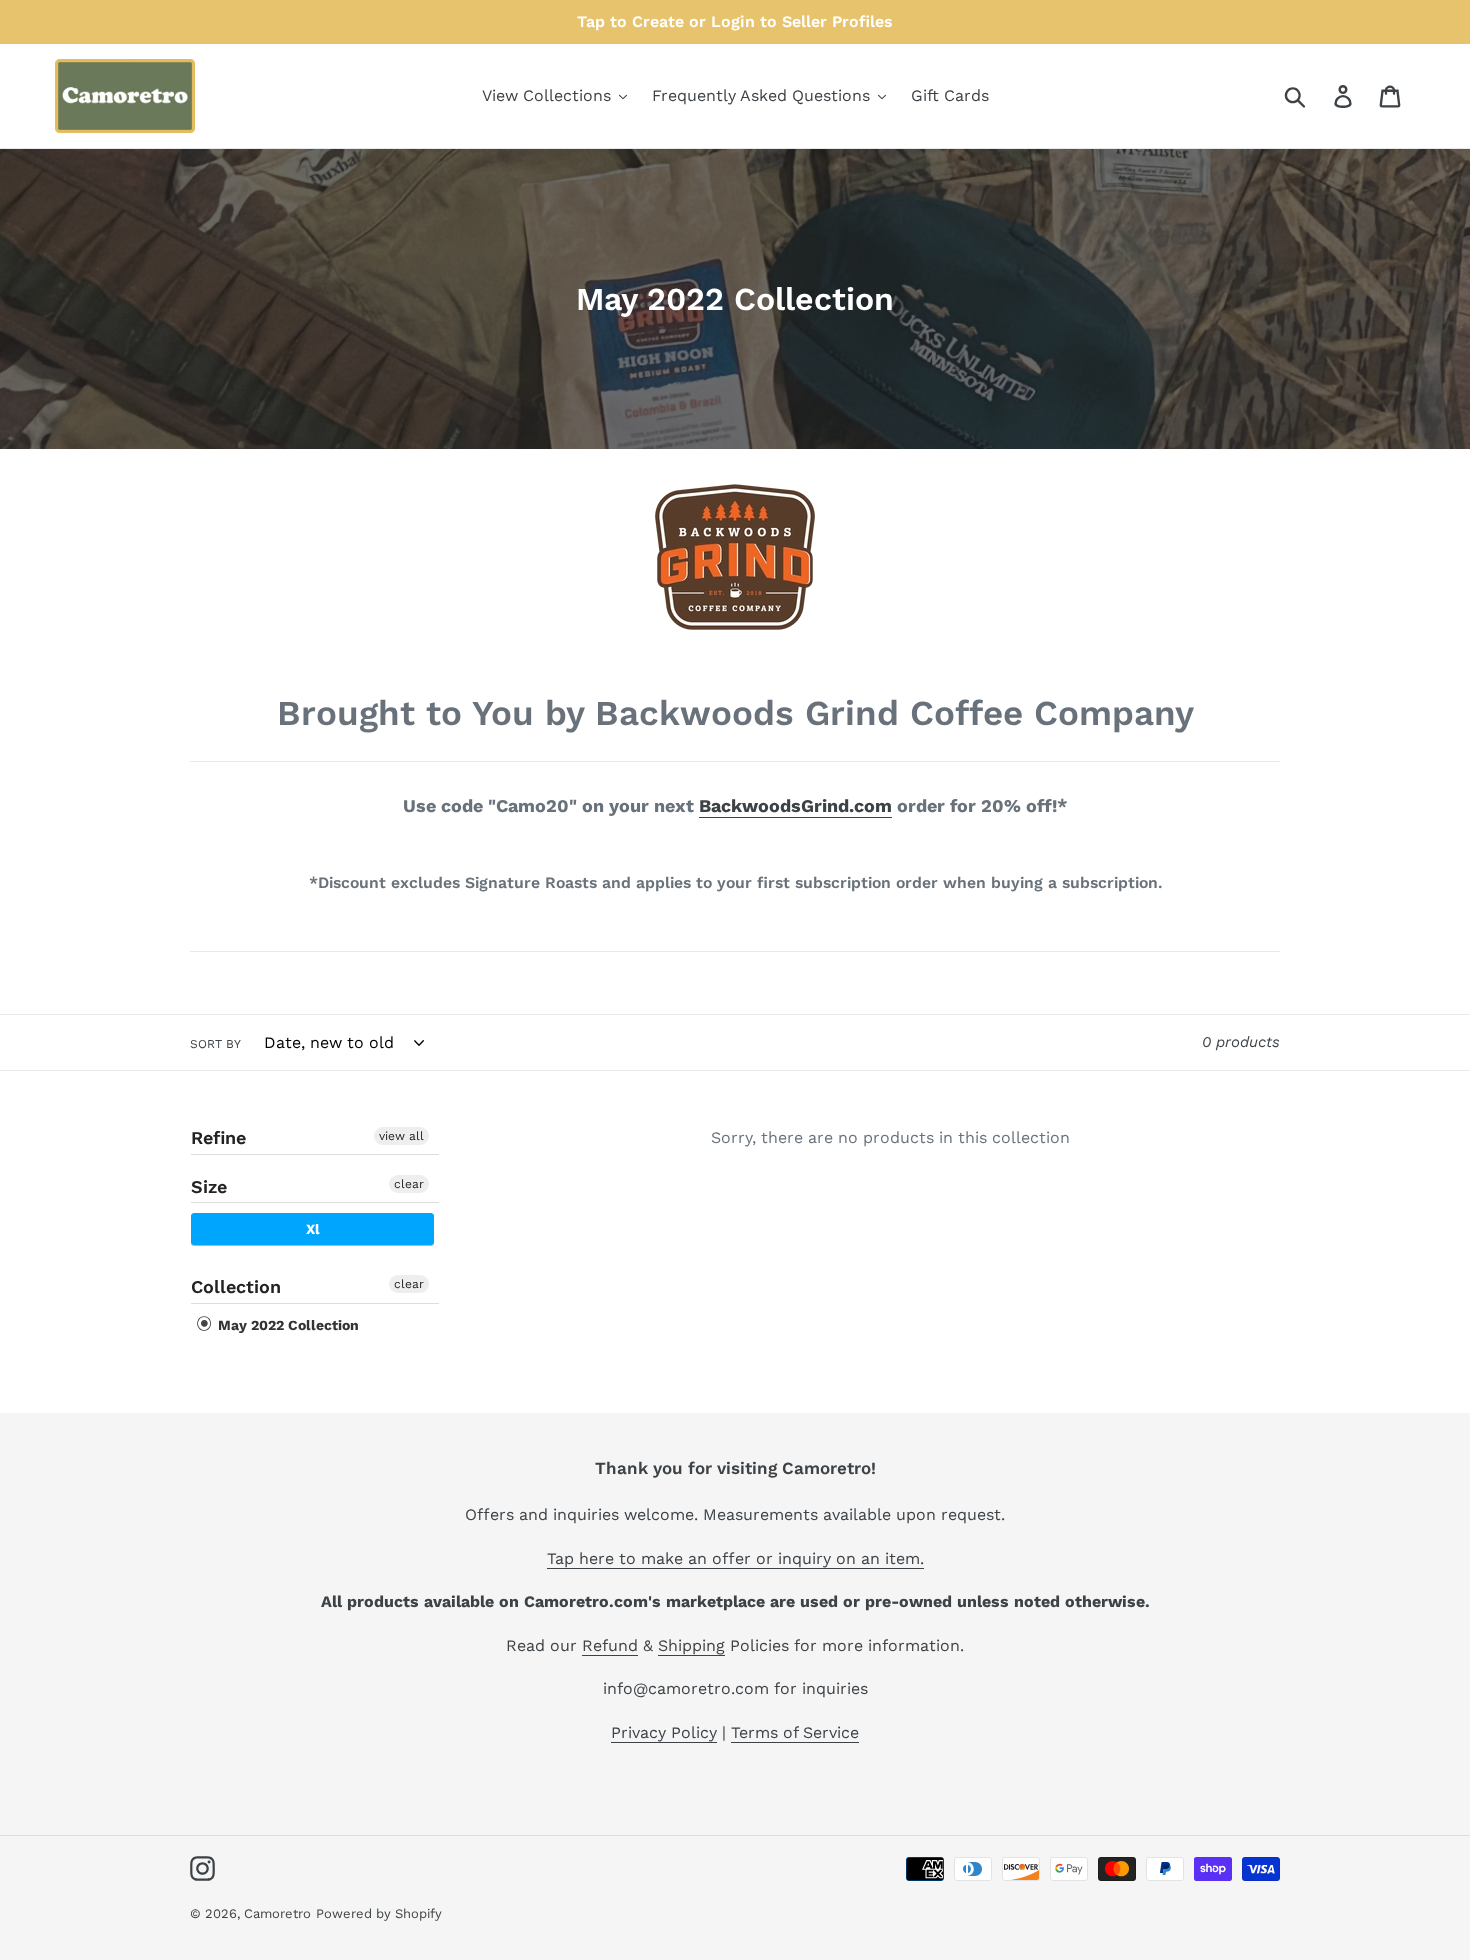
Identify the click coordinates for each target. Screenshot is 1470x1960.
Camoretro (277, 1913)
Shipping (691, 1645)
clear (409, 1184)
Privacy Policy (664, 1732)
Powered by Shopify (379, 1913)
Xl (313, 1229)
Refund (610, 1645)
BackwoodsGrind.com (795, 805)
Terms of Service (795, 1732)
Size (209, 1186)
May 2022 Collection (286, 1325)
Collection (236, 1286)
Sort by (215, 1044)
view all (401, 1136)
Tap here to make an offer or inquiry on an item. (735, 1558)
